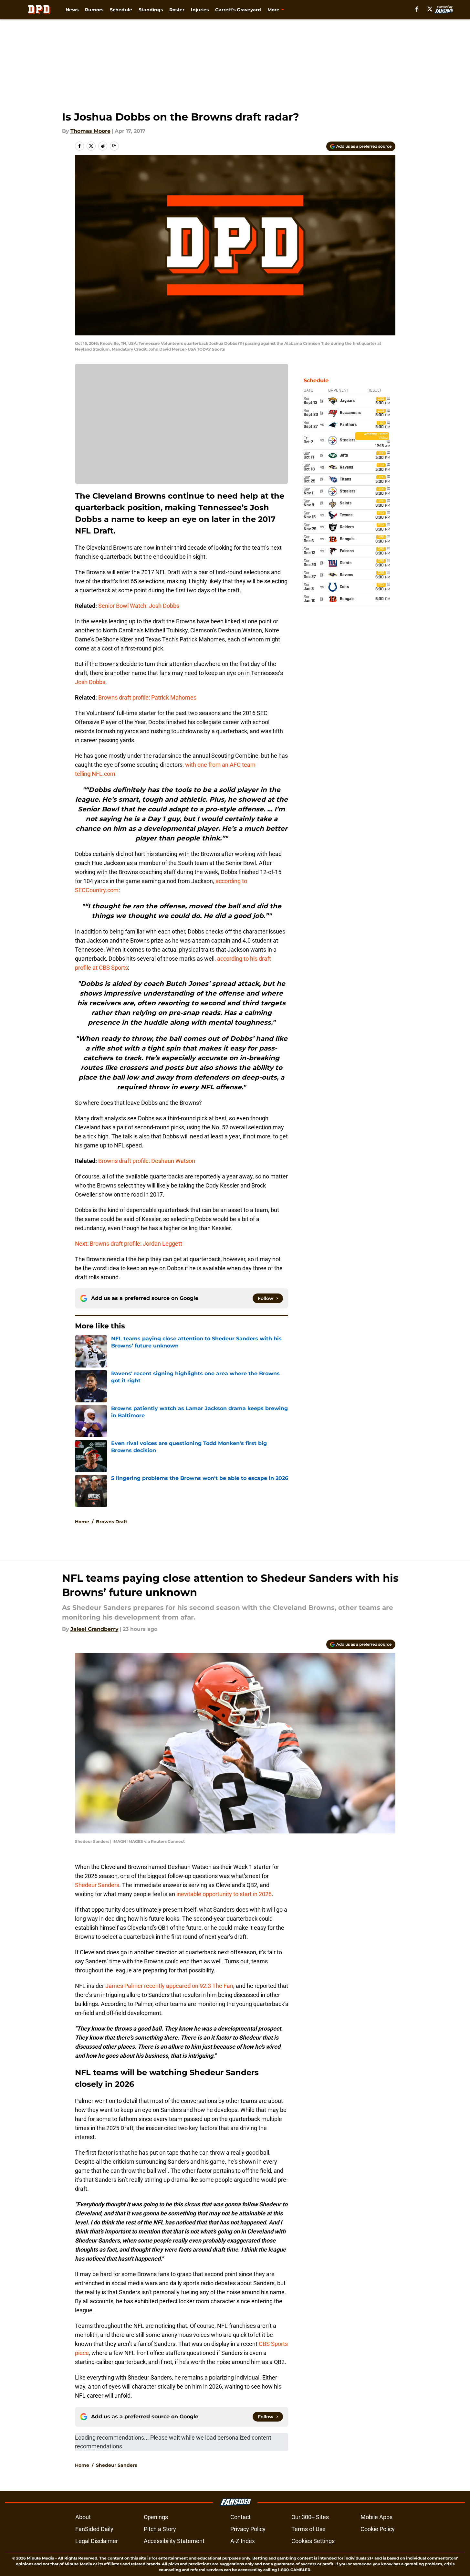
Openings (156, 2517)
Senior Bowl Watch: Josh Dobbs (139, 606)
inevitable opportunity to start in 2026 (224, 1894)
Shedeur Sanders (97, 1885)
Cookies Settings (313, 2541)
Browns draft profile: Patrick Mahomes (147, 697)
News (72, 10)
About (83, 2517)
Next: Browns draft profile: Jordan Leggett (129, 1244)
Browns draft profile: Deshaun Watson (147, 1161)
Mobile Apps (376, 2517)
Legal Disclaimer (97, 2541)
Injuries (200, 10)
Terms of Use (308, 2529)
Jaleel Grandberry (94, 1629)
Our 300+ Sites (310, 2517)
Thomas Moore (90, 131)
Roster (177, 10)
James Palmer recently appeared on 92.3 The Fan (169, 1986)
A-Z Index (243, 2541)
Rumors (94, 10)
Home (82, 1522)
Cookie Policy (378, 2529)
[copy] (114, 146)
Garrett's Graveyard (238, 10)
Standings (151, 10)
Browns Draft (112, 1522)
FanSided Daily (94, 2529)
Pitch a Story (160, 2529)
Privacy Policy (248, 2529)
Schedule (121, 10)
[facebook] (417, 9)
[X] (430, 9)
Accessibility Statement (174, 2541)
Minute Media (41, 2558)
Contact (240, 2517)
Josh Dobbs (90, 682)
